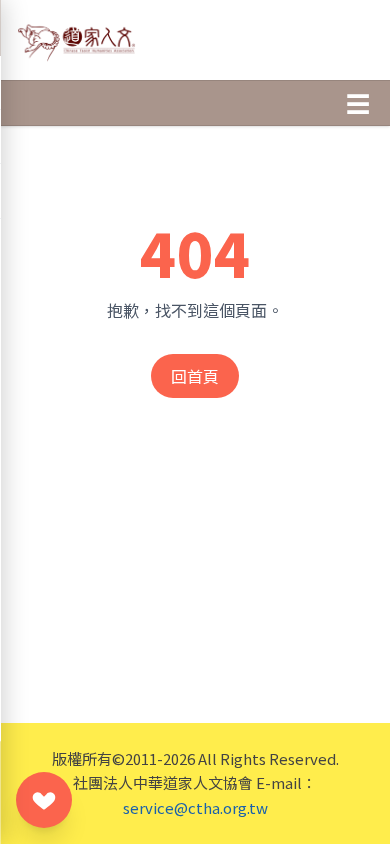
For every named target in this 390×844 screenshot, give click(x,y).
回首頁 (195, 376)
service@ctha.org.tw (195, 807)
